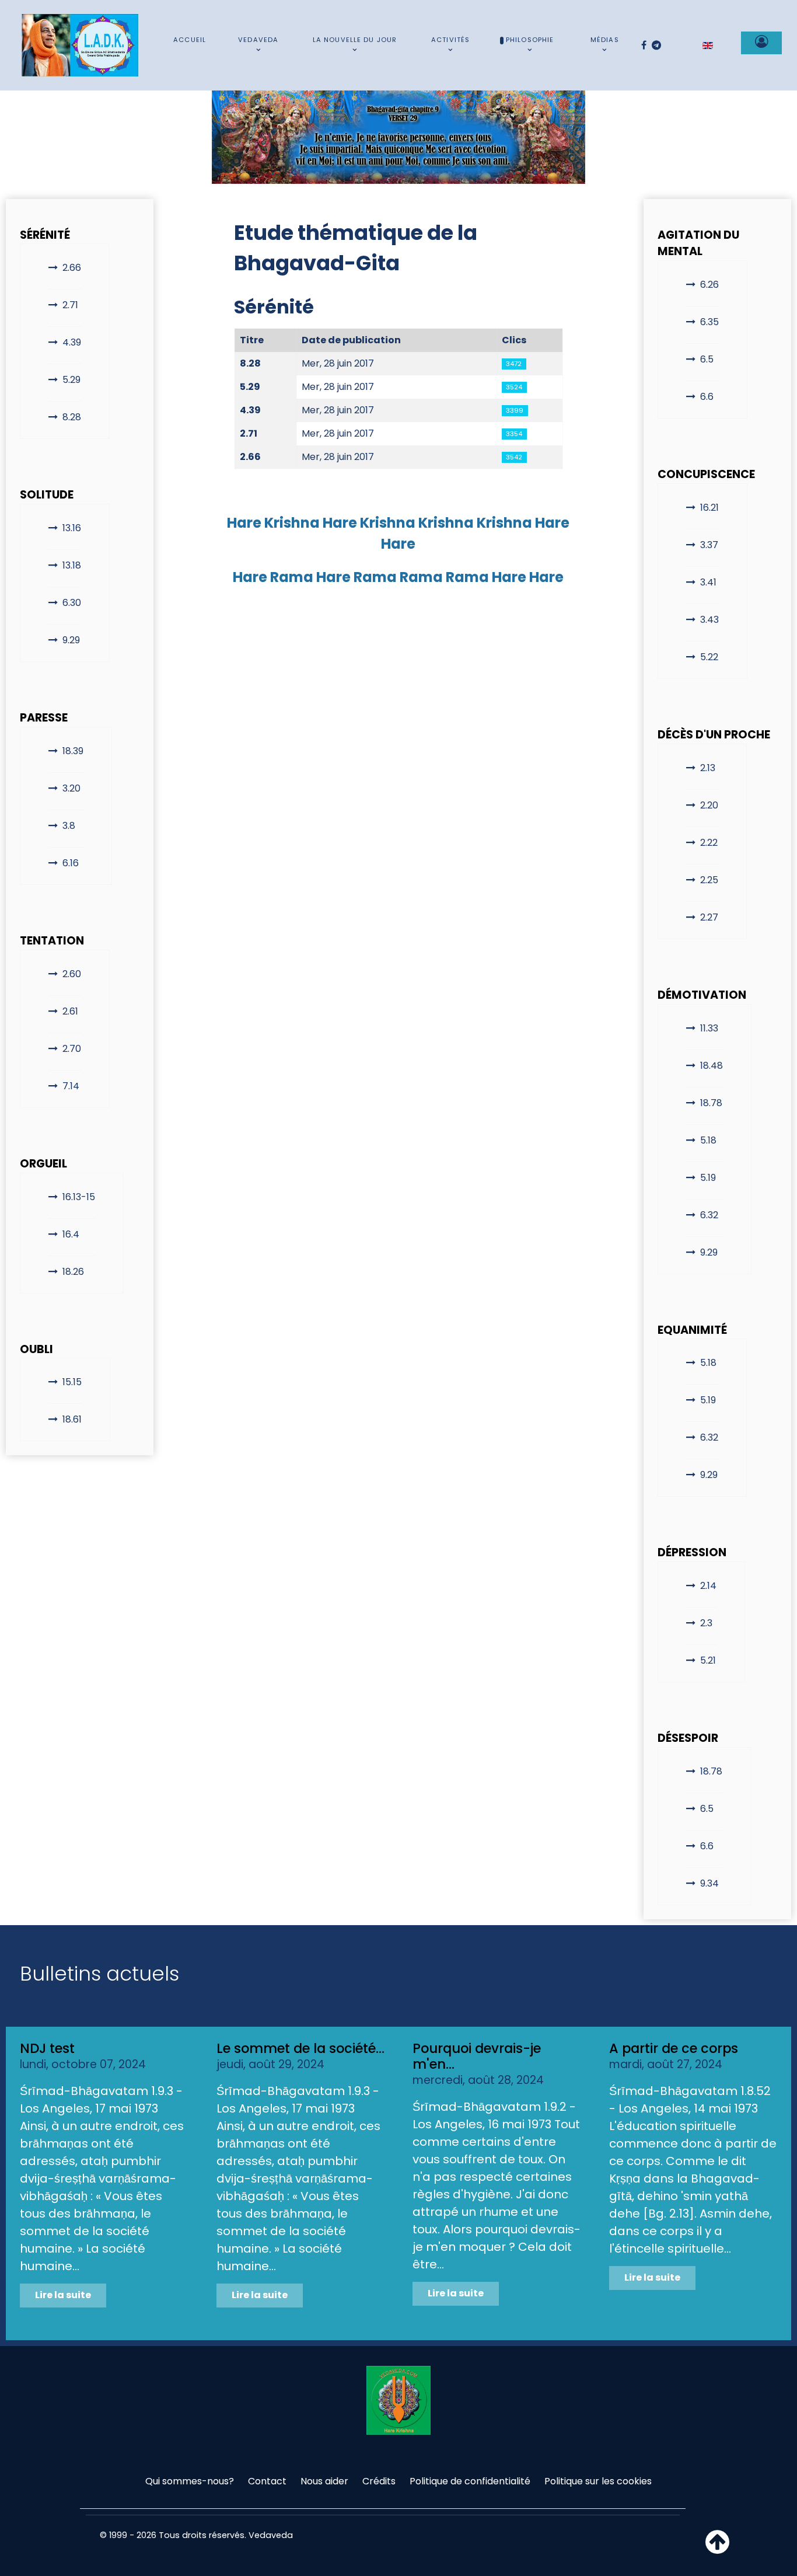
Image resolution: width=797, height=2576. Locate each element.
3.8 (69, 826)
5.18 (708, 1140)
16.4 (71, 1234)
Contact (267, 2481)
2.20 (709, 805)
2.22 (709, 843)
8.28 (72, 417)
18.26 (73, 1272)
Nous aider (324, 2481)
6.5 (707, 359)
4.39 (72, 342)
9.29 (71, 640)
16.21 (709, 508)
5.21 (708, 1660)
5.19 (708, 1178)
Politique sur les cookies (598, 2481)
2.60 (72, 974)
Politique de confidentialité (470, 2481)
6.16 (71, 863)
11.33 (709, 1028)
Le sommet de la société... (300, 2048)
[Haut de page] (717, 2549)
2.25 (709, 880)
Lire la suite (63, 2295)
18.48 (712, 1066)
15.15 (72, 1382)
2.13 (708, 768)
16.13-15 (79, 1197)
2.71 (70, 305)
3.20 (71, 788)
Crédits (379, 2481)
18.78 (711, 1103)
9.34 (709, 1883)
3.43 (709, 620)
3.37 (709, 545)
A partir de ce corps (674, 2048)
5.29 (71, 380)
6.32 (709, 1215)
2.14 (708, 1586)
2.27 (709, 917)
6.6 (707, 397)
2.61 (70, 1011)
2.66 (72, 268)
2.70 (72, 1049)
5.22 (709, 657)
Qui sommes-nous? (190, 2481)
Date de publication (351, 340)
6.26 (709, 285)
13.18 (72, 565)
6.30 (72, 603)
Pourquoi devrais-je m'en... (477, 2056)
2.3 (706, 1623)
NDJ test (47, 2048)
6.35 (709, 322)
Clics (514, 340)
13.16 (72, 528)
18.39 (73, 751)
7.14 (71, 1086)
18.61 (72, 1419)
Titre (252, 340)
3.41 (708, 582)
